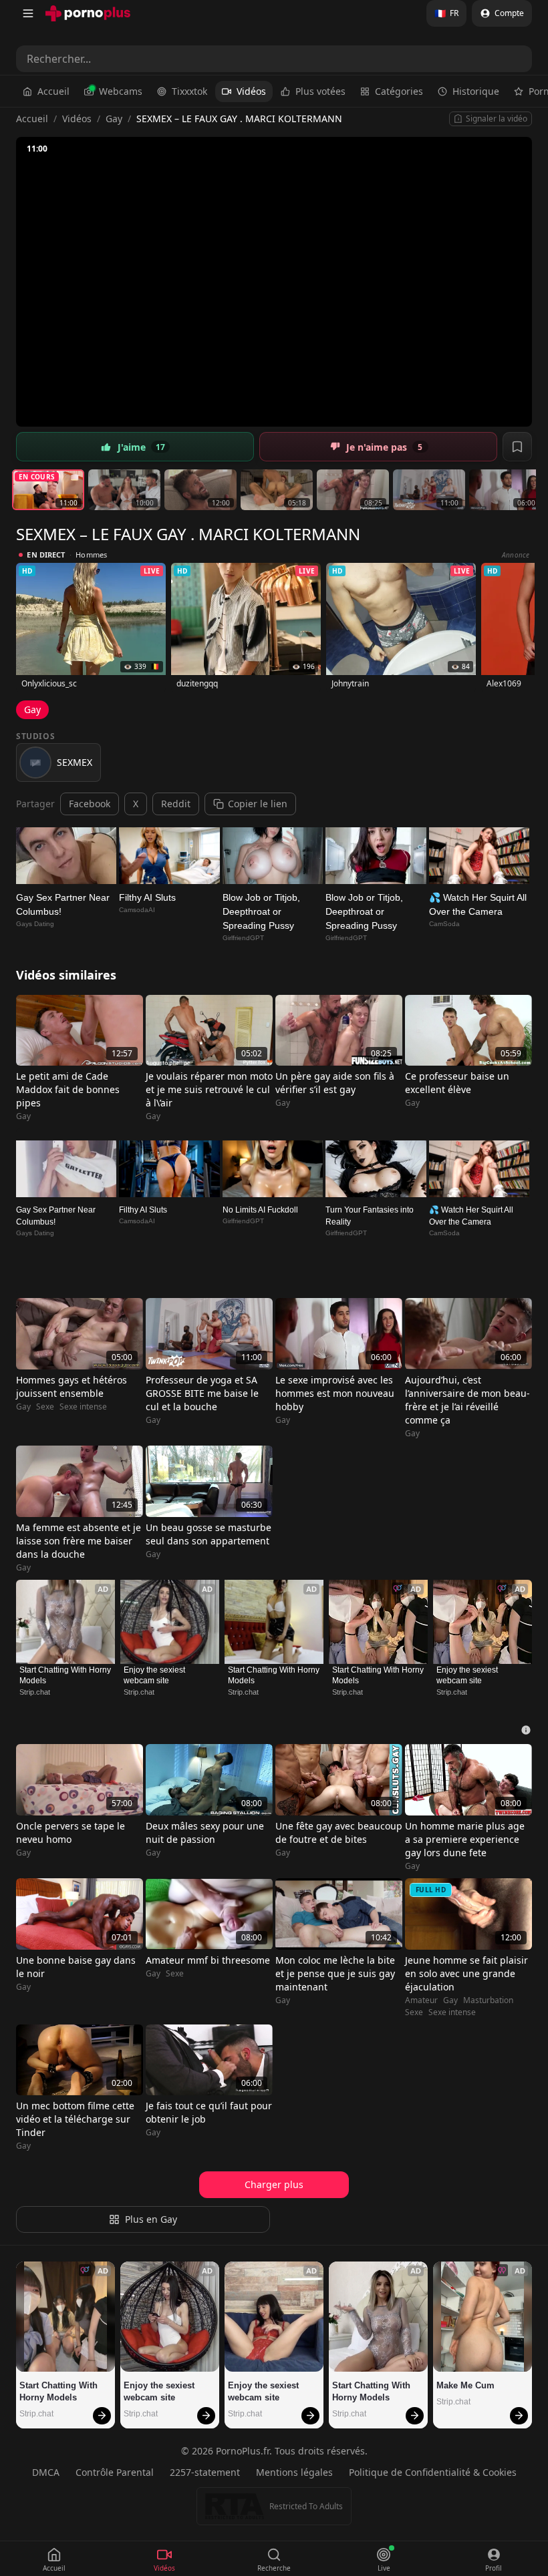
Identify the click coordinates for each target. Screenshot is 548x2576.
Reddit (176, 804)
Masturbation (488, 2000)
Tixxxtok (189, 91)
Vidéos (251, 91)
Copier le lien (258, 804)
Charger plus (274, 2184)
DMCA (46, 2472)
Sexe (45, 1407)
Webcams (121, 91)
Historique (476, 91)
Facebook (90, 804)
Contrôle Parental (115, 2472)
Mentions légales (294, 2472)
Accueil (53, 91)
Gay (114, 119)
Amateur (421, 2000)
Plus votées (320, 91)
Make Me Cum (465, 2385)
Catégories (399, 91)
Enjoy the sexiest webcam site (155, 1675)
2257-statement (205, 2472)
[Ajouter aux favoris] (517, 447)
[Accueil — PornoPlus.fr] (88, 13)
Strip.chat (35, 1692)
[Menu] (28, 13)
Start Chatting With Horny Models (65, 1675)
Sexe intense (83, 1407)
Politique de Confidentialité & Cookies (433, 2472)
